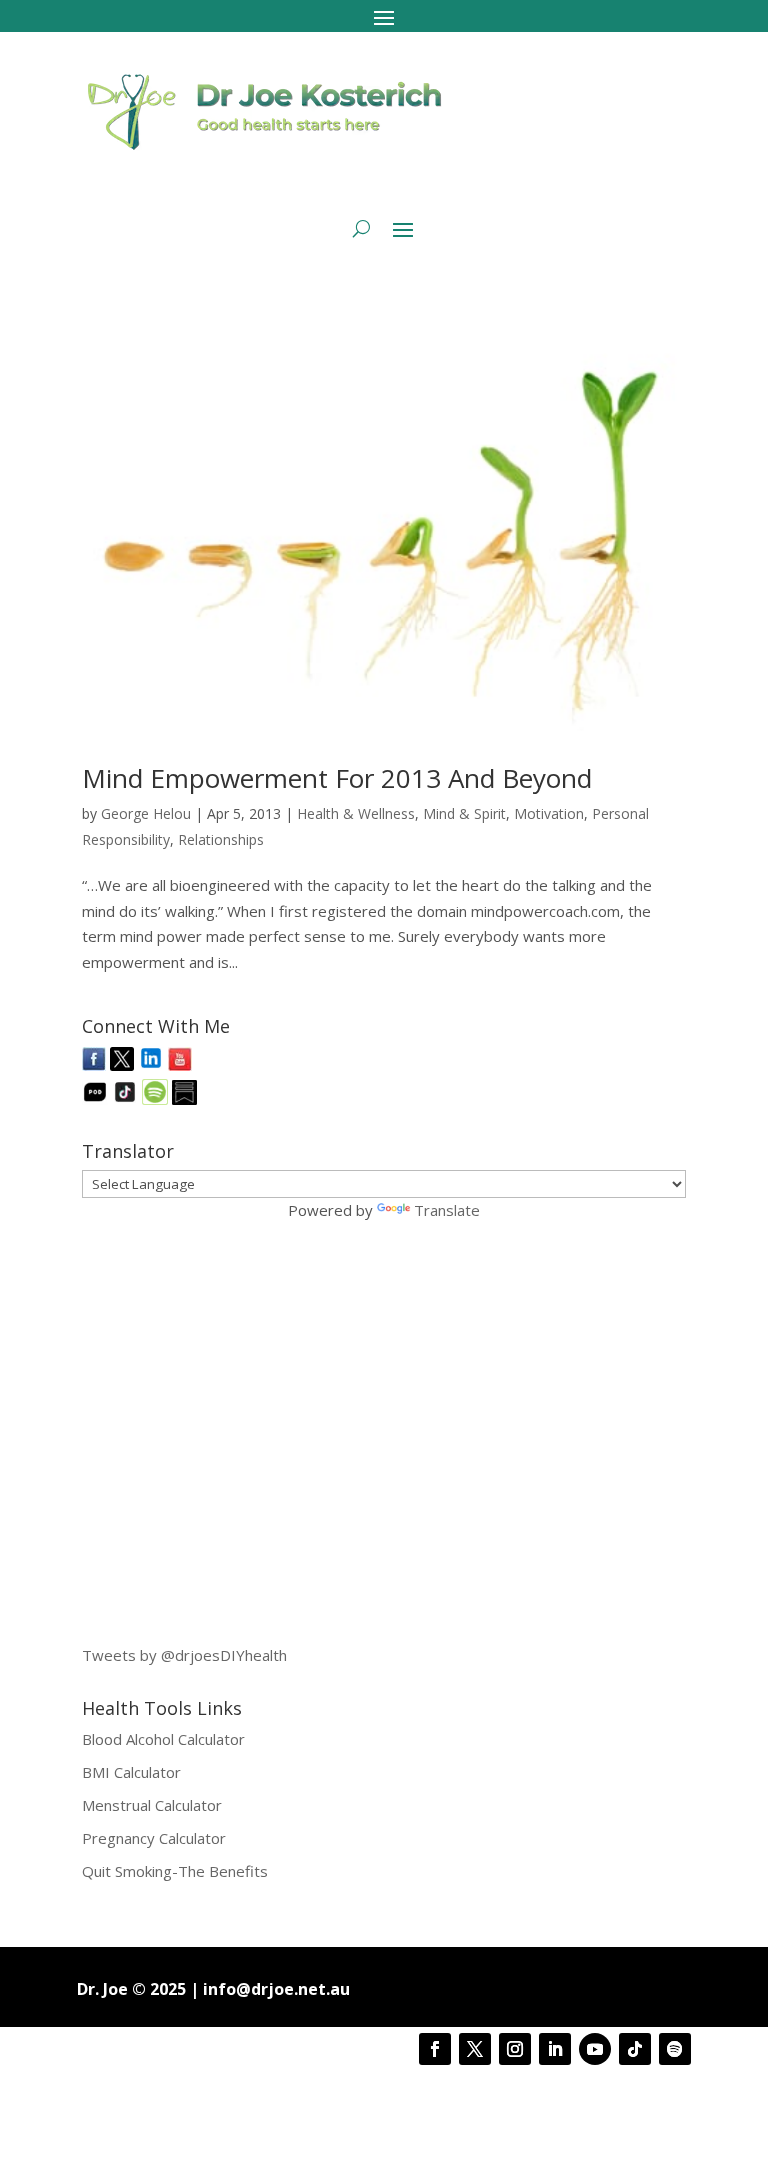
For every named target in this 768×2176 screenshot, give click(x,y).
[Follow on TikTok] (635, 2049)
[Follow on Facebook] (435, 2049)
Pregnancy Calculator (154, 1838)
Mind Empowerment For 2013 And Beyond (337, 778)
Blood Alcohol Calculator (163, 1739)
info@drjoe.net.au (276, 1989)
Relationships (221, 839)
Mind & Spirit (464, 813)
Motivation (549, 813)
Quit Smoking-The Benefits (175, 1871)
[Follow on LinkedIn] (555, 2049)
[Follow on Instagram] (515, 2049)
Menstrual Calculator (152, 1805)
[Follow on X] (475, 2049)
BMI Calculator (131, 1772)
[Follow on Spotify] (675, 2049)
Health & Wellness (356, 813)
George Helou (146, 813)
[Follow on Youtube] (595, 2049)
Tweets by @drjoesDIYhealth (184, 1655)
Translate (447, 1210)
